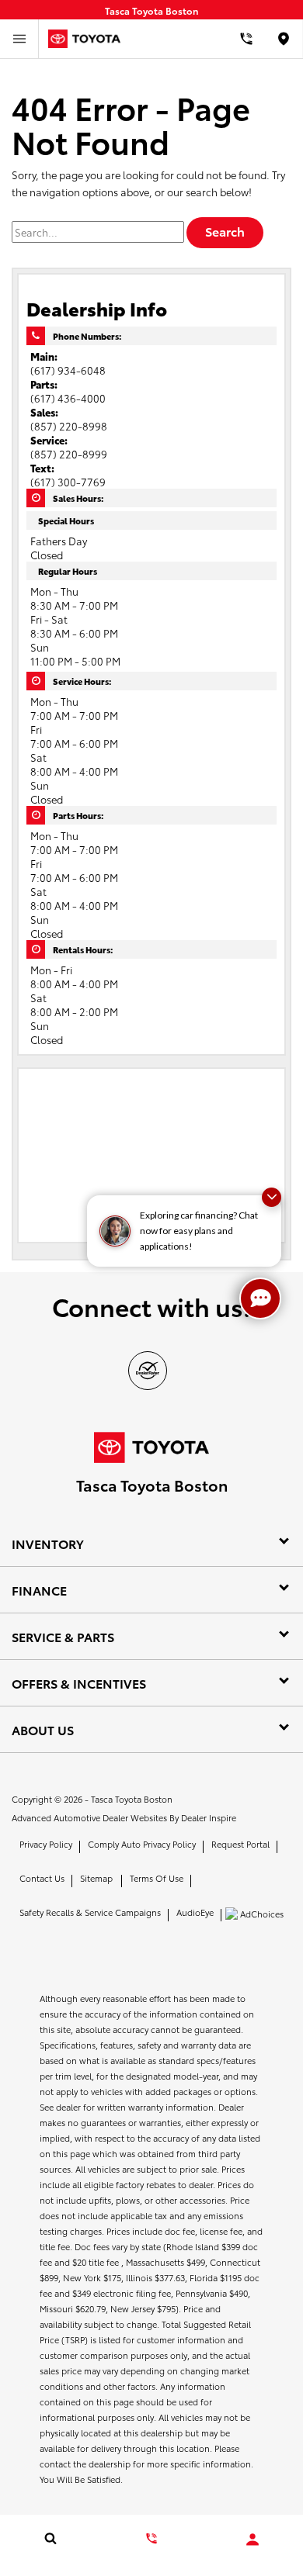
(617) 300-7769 (68, 482)
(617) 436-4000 (68, 398)
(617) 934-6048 (68, 370)
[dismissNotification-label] (272, 1197)
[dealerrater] (148, 1371)
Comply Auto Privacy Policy (142, 1844)
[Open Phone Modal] (247, 39)
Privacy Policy (46, 1844)
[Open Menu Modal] (19, 39)
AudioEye (195, 1912)
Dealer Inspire (209, 1817)
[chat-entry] (260, 1298)
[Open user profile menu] (252, 2540)
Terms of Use (157, 1878)
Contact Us (42, 1878)
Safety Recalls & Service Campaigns (90, 1912)
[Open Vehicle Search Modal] (50, 2538)
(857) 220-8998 (69, 426)
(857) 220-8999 (69, 454)
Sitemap (96, 1878)
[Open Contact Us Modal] (151, 2538)
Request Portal (240, 1844)
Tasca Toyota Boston (132, 1799)
